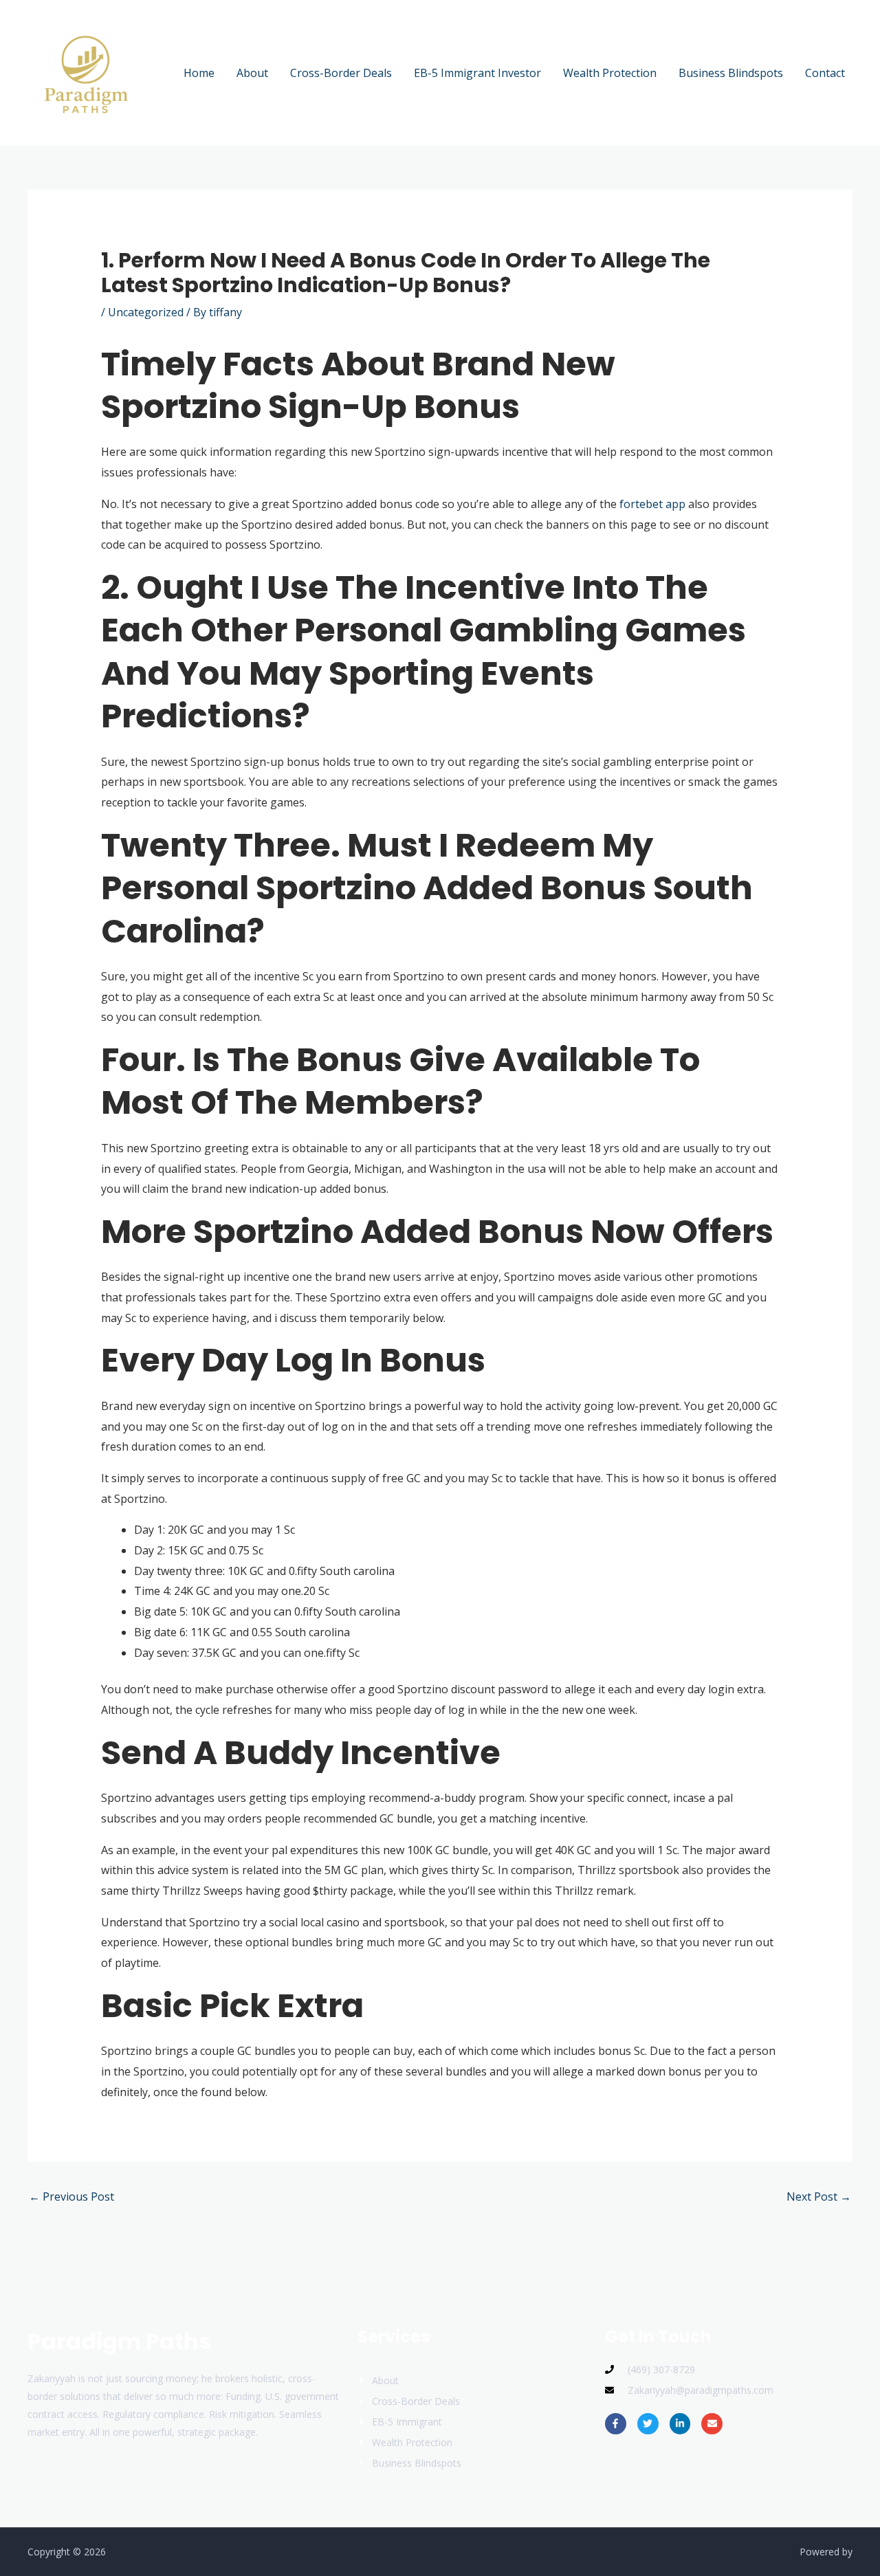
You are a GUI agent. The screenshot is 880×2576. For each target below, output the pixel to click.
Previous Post (71, 2197)
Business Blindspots (731, 73)
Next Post (819, 2197)
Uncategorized (146, 312)
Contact (825, 73)
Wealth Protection (610, 73)
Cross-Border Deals (341, 73)
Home (199, 73)
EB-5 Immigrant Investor (477, 73)
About (252, 73)
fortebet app (652, 504)
